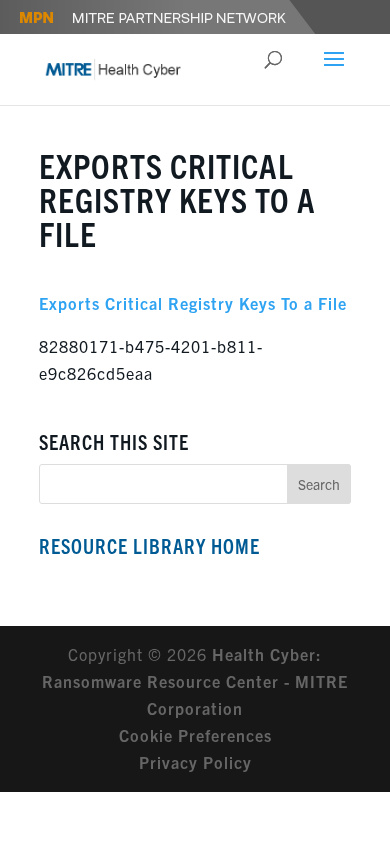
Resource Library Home (149, 545)
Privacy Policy (195, 762)
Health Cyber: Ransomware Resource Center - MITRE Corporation (195, 681)
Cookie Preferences (195, 735)
